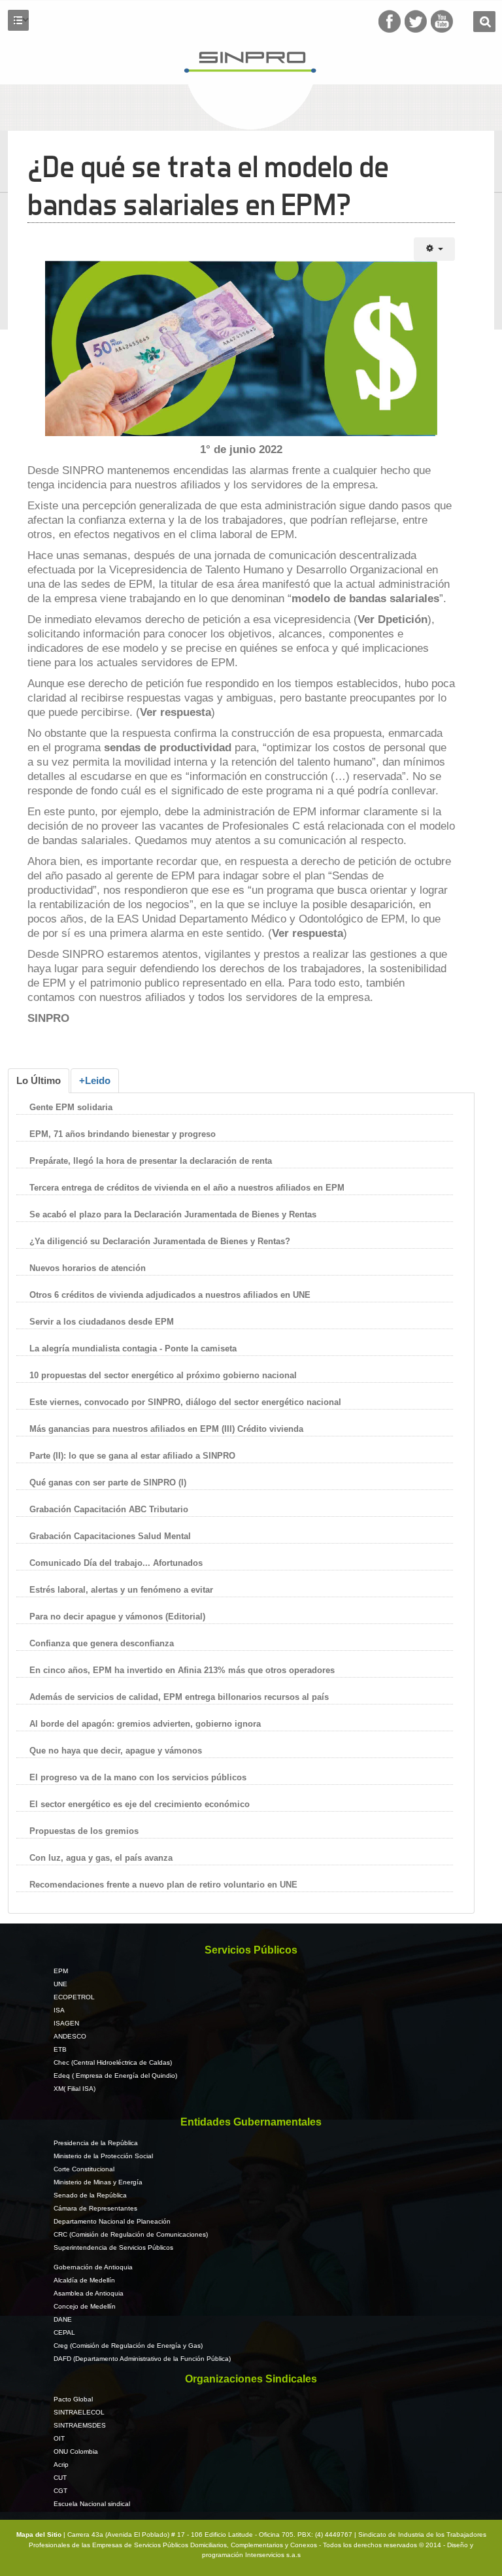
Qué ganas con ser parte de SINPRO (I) (108, 1483)
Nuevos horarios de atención (88, 1268)
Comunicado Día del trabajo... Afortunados (116, 1563)
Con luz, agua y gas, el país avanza (101, 1858)
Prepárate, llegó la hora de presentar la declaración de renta (151, 1161)
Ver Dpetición (393, 619)
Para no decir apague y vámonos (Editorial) (117, 1617)
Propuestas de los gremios (84, 1831)
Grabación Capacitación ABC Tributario (109, 1509)
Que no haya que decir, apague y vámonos (116, 1751)
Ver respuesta (176, 712)
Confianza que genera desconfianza (102, 1643)
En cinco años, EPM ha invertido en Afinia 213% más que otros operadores (182, 1670)
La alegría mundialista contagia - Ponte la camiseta (133, 1348)
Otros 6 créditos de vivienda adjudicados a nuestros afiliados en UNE (170, 1295)
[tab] (39, 1081)
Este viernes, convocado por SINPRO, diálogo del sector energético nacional (185, 1402)
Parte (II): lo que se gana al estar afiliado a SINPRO (132, 1456)
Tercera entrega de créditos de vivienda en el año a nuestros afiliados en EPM (187, 1188)
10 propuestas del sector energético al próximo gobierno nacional (163, 1375)
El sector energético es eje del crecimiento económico (140, 1804)
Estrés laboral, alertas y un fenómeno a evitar (121, 1590)
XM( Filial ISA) (75, 2089)
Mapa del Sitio (40, 2534)
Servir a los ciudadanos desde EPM (102, 1322)
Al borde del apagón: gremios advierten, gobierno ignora (145, 1724)
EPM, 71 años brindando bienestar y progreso (123, 1134)
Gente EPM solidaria (72, 1107)
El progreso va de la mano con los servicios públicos (138, 1777)
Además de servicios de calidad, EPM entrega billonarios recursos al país (179, 1697)
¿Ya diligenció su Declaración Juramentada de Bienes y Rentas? (160, 1241)
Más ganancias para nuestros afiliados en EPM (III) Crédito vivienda (166, 1429)
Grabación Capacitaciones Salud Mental (110, 1536)
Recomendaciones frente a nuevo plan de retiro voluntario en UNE (163, 1885)
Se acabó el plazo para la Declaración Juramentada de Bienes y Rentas (173, 1214)
